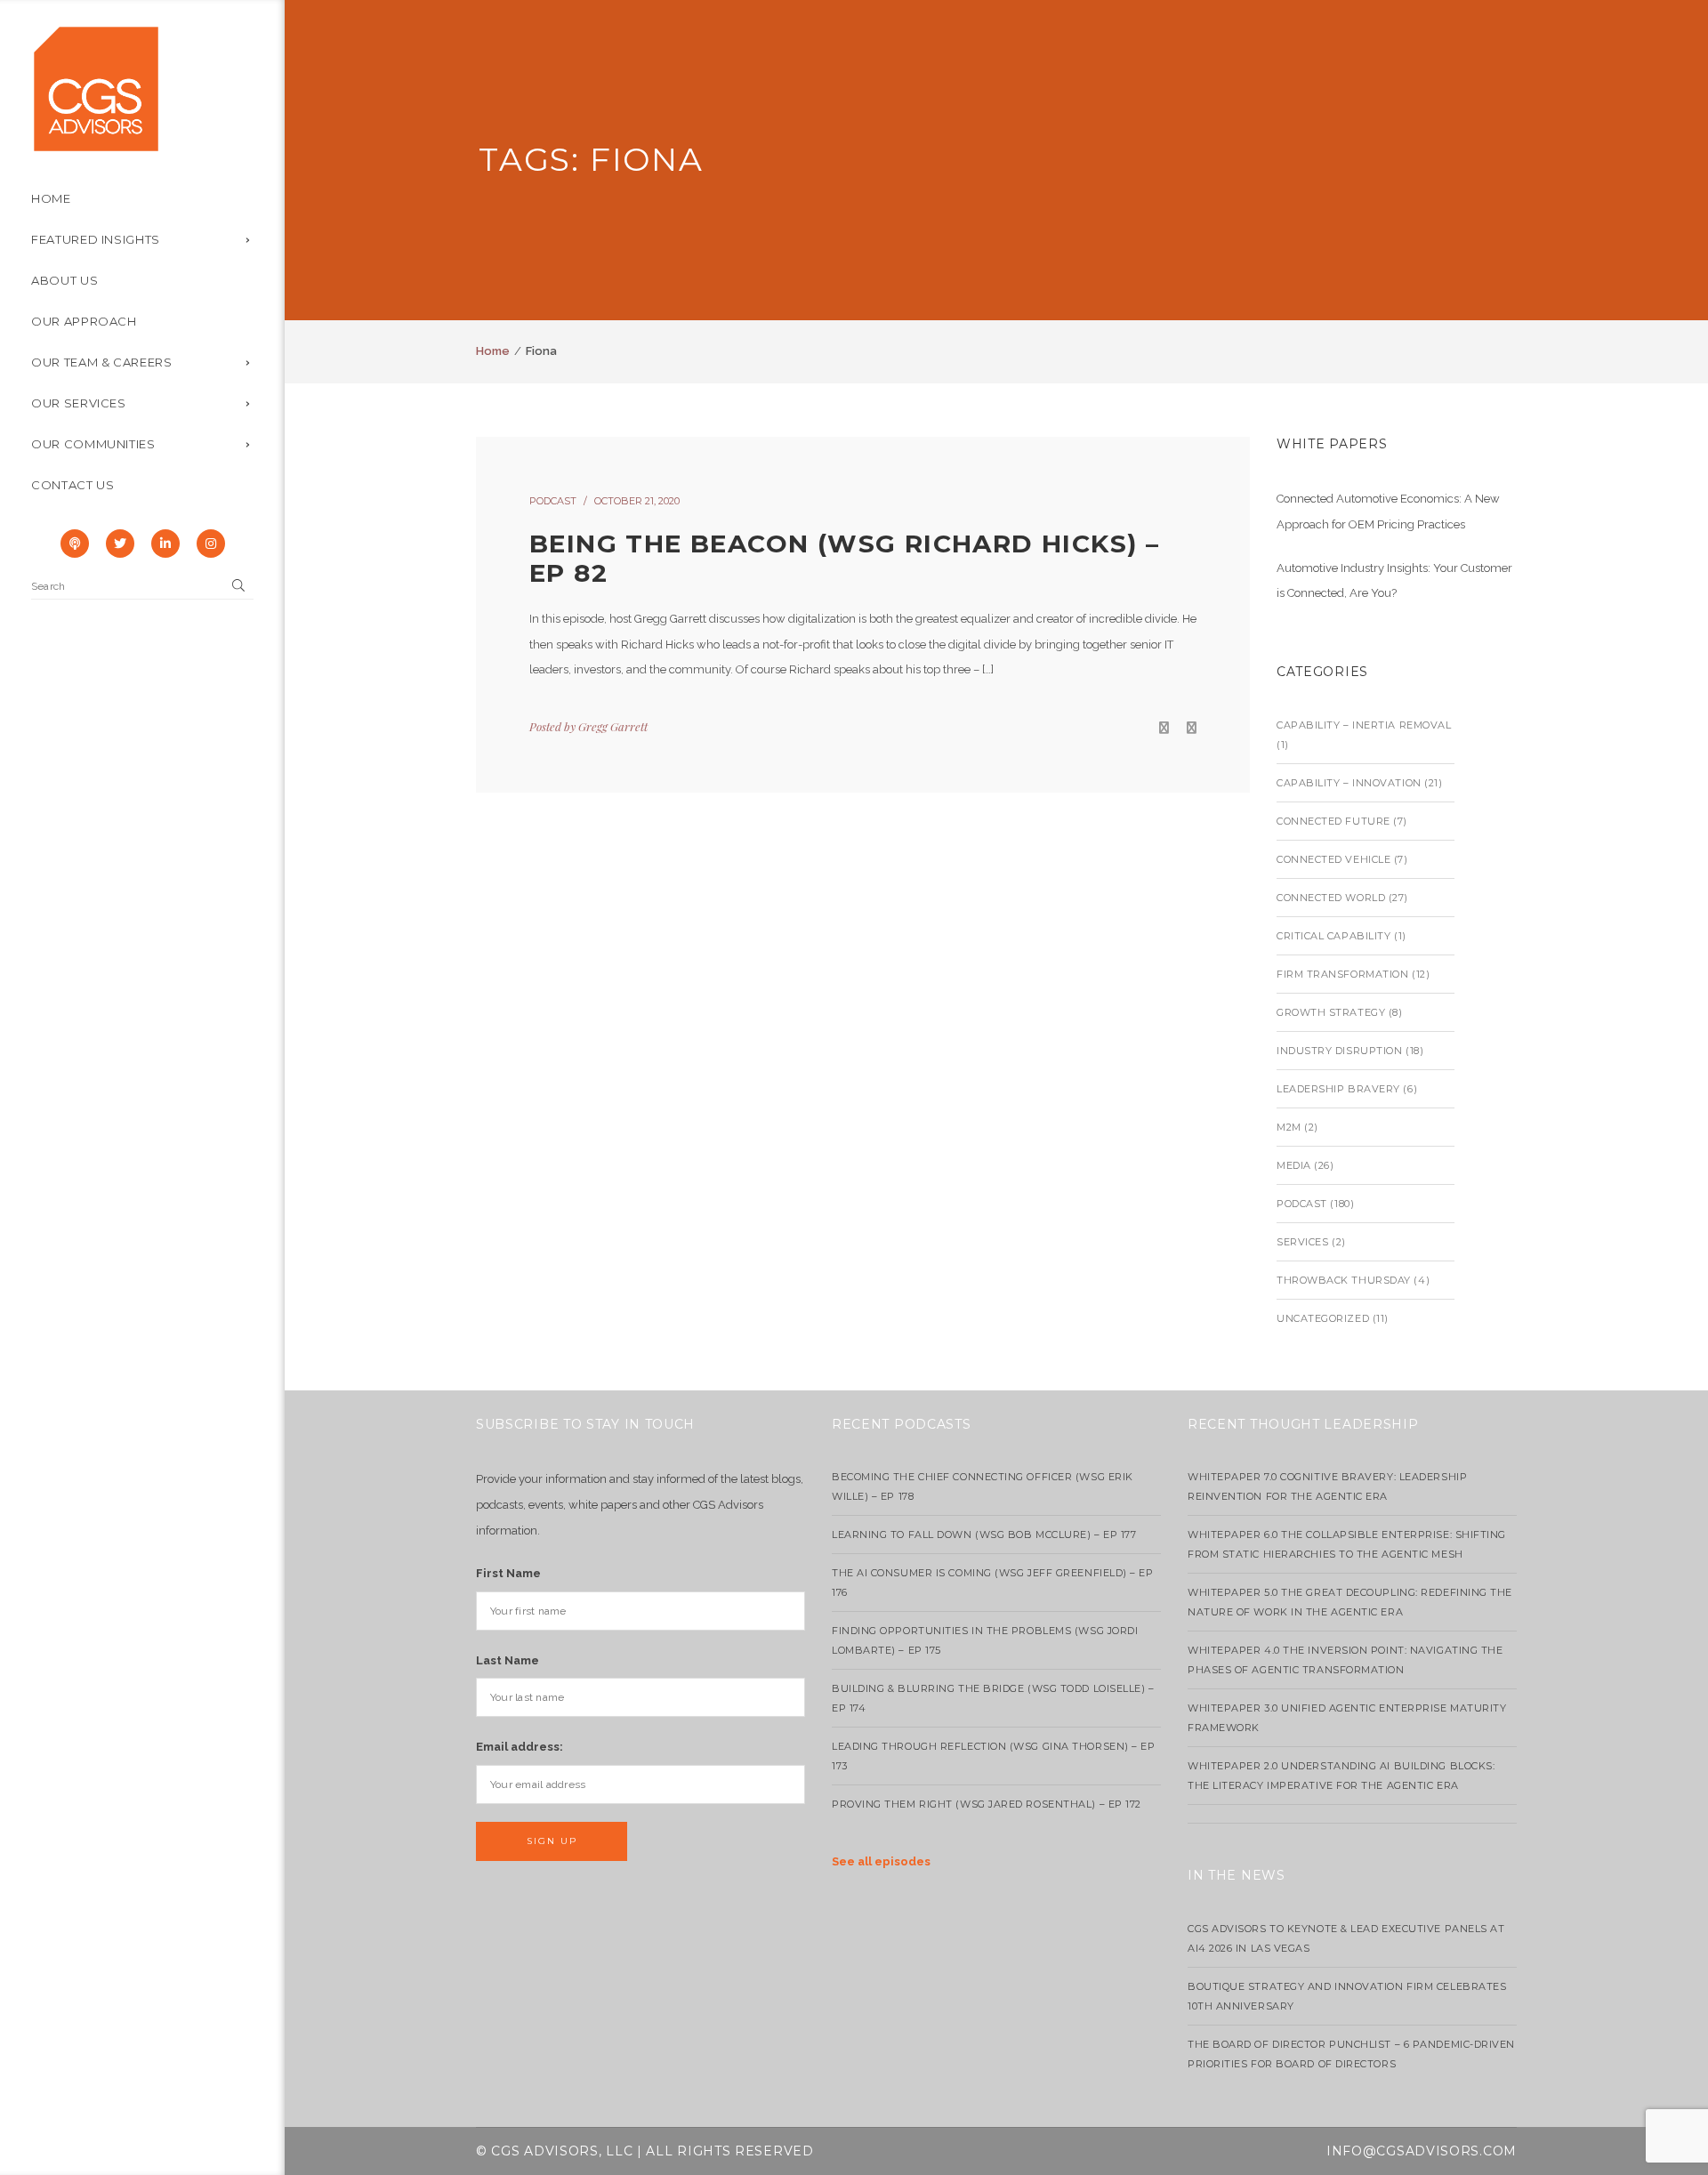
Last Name (508, 1660)
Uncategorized (1323, 1318)
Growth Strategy (1331, 1012)
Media (1294, 1165)
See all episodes (881, 1861)
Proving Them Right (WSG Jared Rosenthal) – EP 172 (987, 1804)
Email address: (520, 1747)
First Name (508, 1573)
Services (1302, 1242)
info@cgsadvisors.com (1422, 2151)
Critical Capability (1333, 936)
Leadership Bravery (1338, 1089)
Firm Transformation (1342, 974)
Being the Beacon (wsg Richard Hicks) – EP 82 (844, 559)
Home (493, 351)
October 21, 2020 (637, 501)
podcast (553, 501)
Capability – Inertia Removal (1364, 725)
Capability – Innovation (1349, 783)
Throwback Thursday (1344, 1280)
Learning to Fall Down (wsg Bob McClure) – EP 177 (984, 1535)
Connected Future (1333, 821)
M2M (1289, 1127)
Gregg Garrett (613, 726)
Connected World (1331, 898)
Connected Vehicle (1333, 859)
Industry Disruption (1339, 1051)
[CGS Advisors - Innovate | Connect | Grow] (96, 88)
